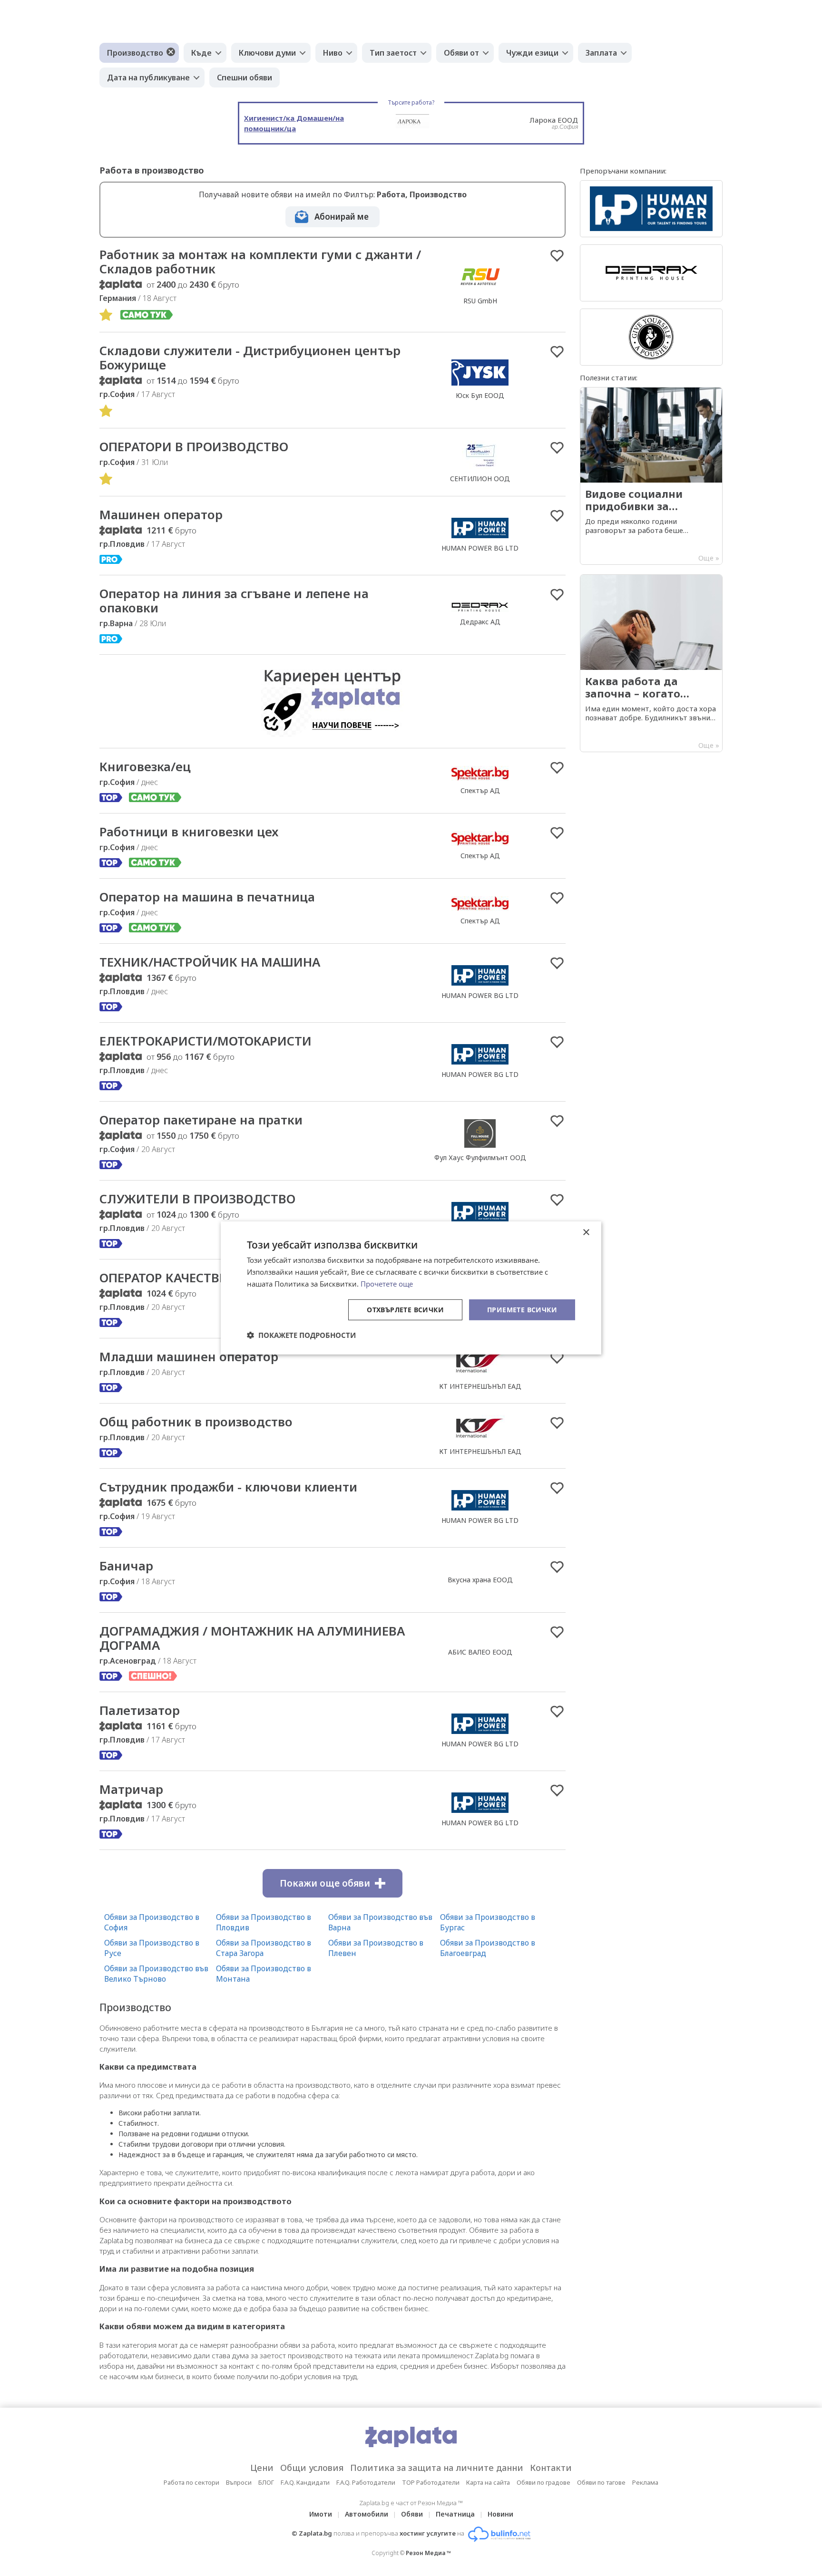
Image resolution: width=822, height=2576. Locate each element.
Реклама (645, 2482)
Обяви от (461, 53)
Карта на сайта (488, 2482)
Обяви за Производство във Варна (380, 1922)
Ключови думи (267, 53)
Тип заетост (393, 53)
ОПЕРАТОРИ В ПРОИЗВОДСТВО (194, 446)
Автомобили (367, 2514)
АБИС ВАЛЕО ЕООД (480, 1652)
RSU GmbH (480, 301)
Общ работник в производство (196, 1422)
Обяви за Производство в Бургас (488, 1922)
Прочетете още (387, 1284)
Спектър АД (480, 790)
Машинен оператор (161, 514)
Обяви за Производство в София (152, 1922)
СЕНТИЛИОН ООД (480, 479)
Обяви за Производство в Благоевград (488, 1948)
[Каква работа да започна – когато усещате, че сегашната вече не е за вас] (651, 663)
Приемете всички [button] (522, 1309)
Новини (500, 2514)
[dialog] (411, 1288)
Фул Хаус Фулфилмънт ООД (480, 1157)
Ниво (333, 53)
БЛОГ (266, 2482)
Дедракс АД (480, 622)
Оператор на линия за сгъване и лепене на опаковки (234, 600)
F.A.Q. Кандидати (305, 2482)
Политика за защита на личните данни (437, 2468)
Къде (201, 53)
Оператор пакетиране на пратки (201, 1120)
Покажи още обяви (325, 1883)
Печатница (455, 2514)
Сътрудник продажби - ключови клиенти (228, 1487)
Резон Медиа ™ (428, 2553)
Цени (262, 2468)
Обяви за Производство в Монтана (264, 1974)
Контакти (551, 2468)
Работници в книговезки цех (189, 832)
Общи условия (312, 2468)
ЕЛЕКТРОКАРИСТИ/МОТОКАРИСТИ (205, 1041)
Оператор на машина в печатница (207, 897)
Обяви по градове (543, 2482)
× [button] (586, 1233)
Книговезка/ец (145, 766)
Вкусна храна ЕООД (480, 1580)
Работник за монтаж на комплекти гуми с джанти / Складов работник (260, 261)
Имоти (321, 2514)
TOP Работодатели (431, 2482)
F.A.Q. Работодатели (366, 2482)
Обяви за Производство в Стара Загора (264, 1948)
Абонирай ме (342, 217)
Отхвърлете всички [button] (405, 1309)
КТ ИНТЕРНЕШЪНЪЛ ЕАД (480, 1386)
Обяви (412, 2514)
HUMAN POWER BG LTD (480, 548)
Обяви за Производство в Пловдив (264, 1922)
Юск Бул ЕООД (480, 395)
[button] (301, 1335)
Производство (135, 53)
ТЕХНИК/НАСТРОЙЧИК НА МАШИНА (210, 962)
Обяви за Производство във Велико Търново (156, 1974)
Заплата (601, 53)
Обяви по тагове (601, 2482)
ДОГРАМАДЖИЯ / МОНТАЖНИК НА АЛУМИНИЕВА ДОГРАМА (252, 1638)
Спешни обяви (245, 77)
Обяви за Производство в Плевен (376, 1948)
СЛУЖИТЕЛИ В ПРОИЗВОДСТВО (197, 1199)
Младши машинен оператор (189, 1356)
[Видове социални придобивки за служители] (651, 476)
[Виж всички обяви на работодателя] (480, 291)
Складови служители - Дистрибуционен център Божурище (250, 358)
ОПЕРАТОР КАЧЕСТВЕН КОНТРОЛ (199, 1278)
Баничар (126, 1566)
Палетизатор (140, 1710)
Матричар (131, 1789)
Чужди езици (532, 53)
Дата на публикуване (148, 77)
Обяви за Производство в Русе (152, 1948)
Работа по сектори (191, 2482)
